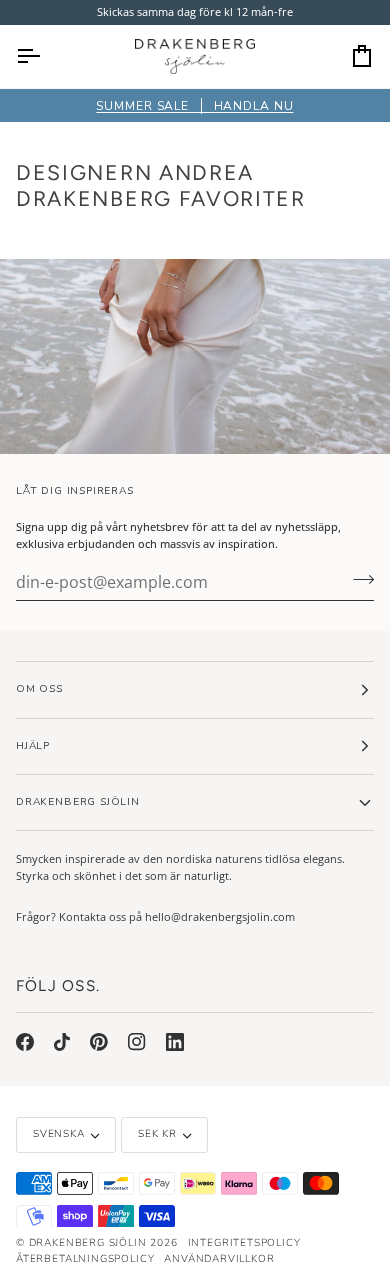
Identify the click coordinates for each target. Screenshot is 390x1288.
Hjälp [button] (33, 746)
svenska (59, 1134)
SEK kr (157, 1134)
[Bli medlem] (357, 580)
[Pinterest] (99, 1042)
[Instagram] (137, 1042)
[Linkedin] (175, 1042)
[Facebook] (25, 1042)
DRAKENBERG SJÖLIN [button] (78, 802)
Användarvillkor (219, 1259)
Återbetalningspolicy (85, 1259)
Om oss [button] (39, 689)
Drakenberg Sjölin (88, 1243)
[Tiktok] (62, 1042)
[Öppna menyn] (46, 56)
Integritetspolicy (244, 1243)
